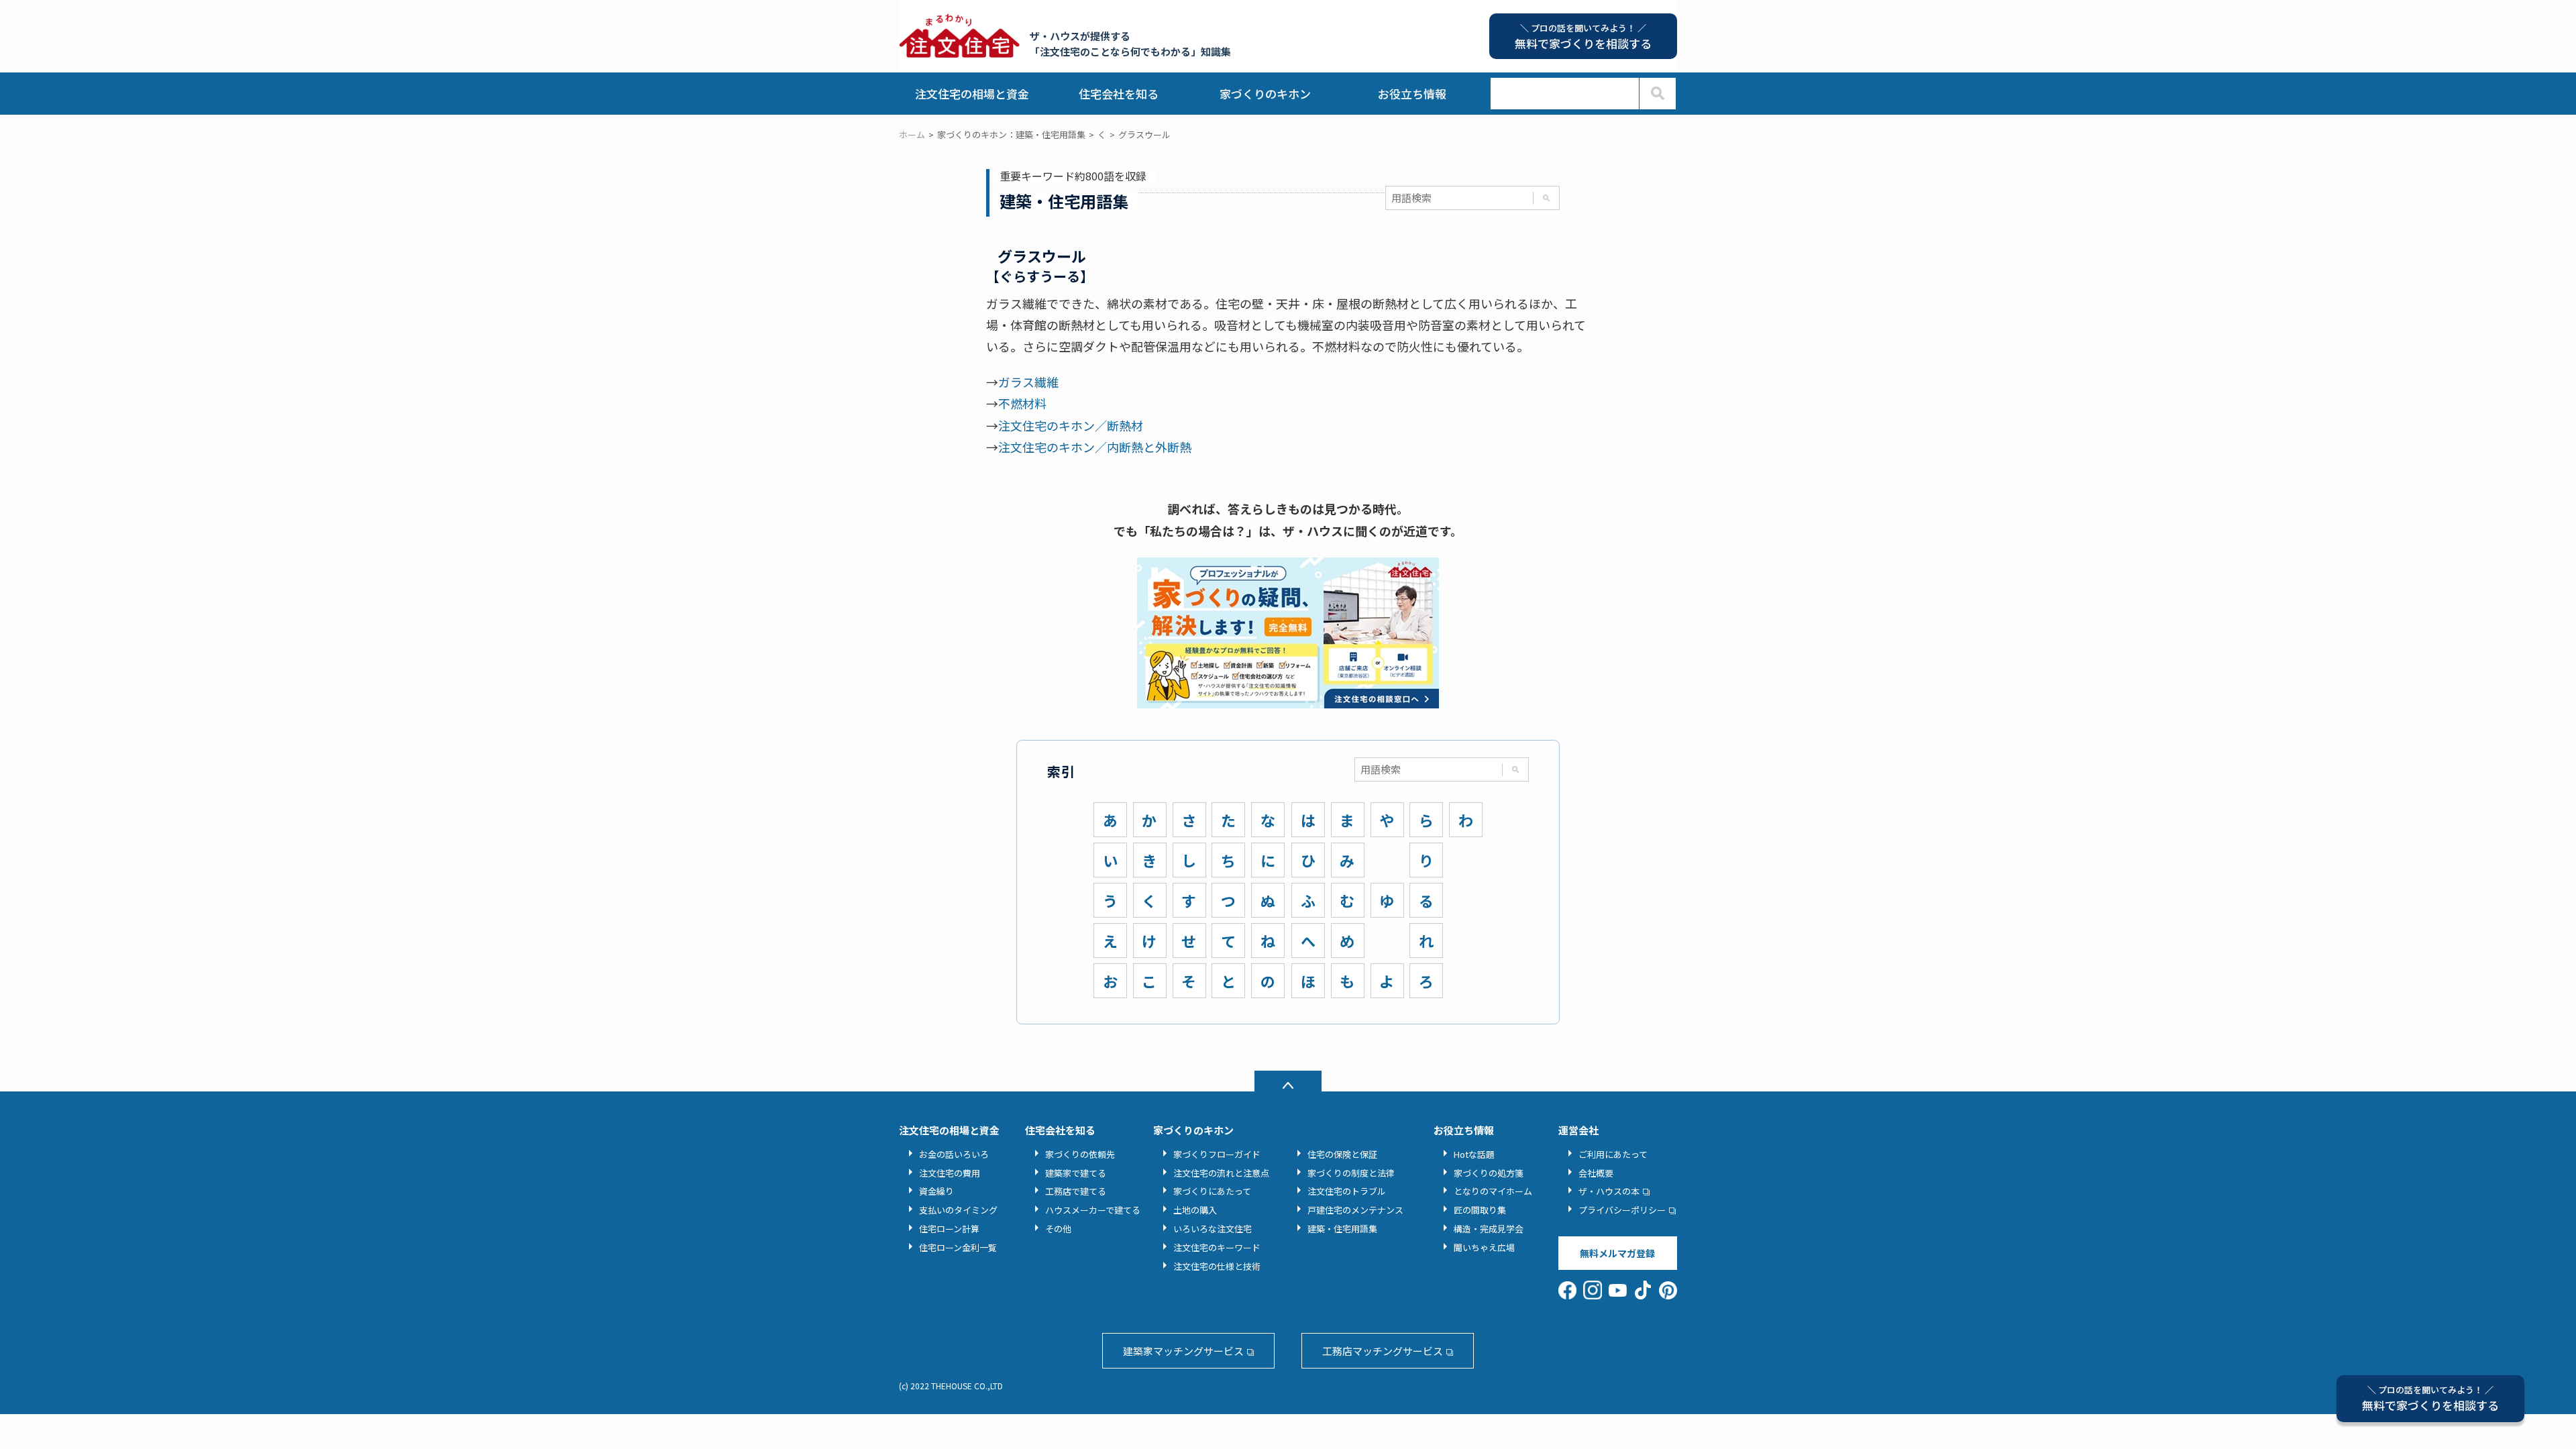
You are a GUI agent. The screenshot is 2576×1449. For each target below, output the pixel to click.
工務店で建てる (1076, 1191)
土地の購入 (1195, 1210)
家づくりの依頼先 (1080, 1154)
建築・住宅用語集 (1342, 1229)
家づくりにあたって (1212, 1191)
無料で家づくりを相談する (2430, 1398)
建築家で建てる (1076, 1173)
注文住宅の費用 (950, 1173)
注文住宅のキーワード (1217, 1247)
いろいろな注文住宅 (1213, 1229)
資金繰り (936, 1191)
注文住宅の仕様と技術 (1217, 1266)
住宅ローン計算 (949, 1229)
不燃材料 (1022, 403)
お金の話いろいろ (954, 1154)
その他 (1058, 1229)
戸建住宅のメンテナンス (1355, 1210)
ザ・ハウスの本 (1609, 1191)
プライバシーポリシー (1622, 1210)
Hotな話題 (1474, 1154)
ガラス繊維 (1028, 382)
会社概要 (1596, 1173)
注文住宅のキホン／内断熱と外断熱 (1095, 447)
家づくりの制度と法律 (1351, 1173)
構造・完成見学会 (1489, 1229)
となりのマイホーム (1493, 1191)
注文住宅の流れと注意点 (1221, 1173)
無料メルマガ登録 (1617, 1253)
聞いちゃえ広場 (1484, 1247)
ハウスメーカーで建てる (1093, 1210)
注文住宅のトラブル (1347, 1191)
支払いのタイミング (958, 1210)
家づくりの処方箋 (1489, 1173)
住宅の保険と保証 (1342, 1154)
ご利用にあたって (1613, 1154)
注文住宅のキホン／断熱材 (1071, 425)
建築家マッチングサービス (1183, 1351)
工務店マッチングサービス (1383, 1351)
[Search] (1657, 94)
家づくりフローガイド (1217, 1154)
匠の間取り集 (1480, 1210)
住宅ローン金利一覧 (958, 1247)
